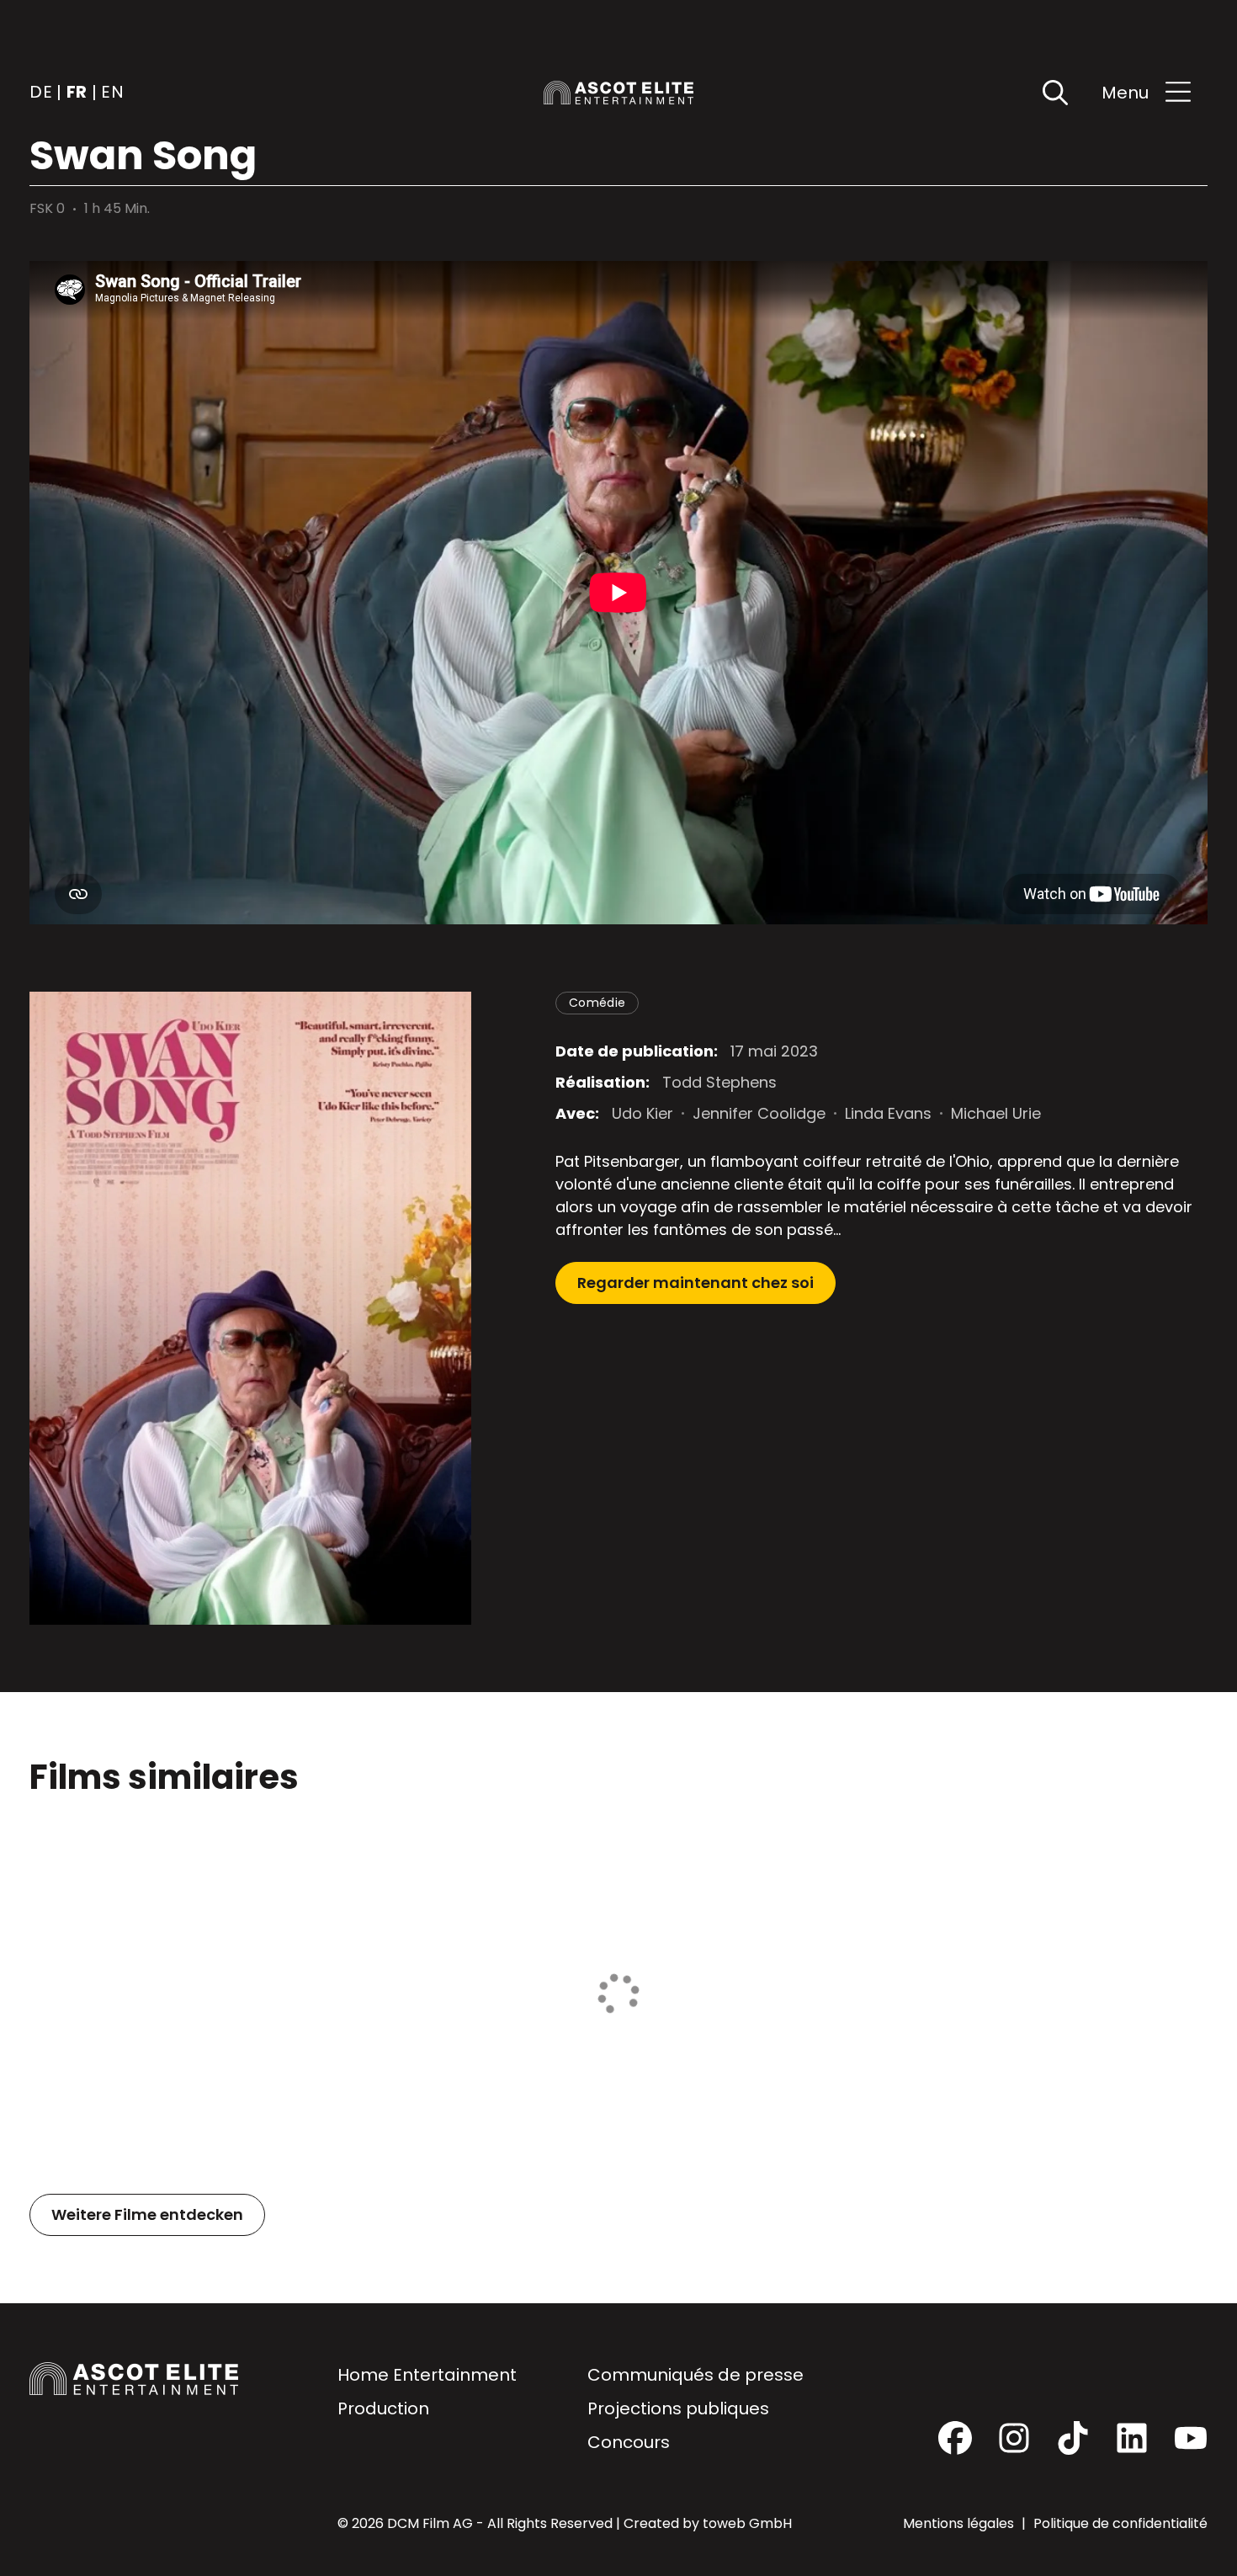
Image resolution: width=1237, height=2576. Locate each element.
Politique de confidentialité (1120, 2523)
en (112, 93)
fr (77, 93)
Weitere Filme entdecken (147, 2214)
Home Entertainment (427, 2375)
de (41, 93)
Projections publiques (678, 2408)
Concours (629, 2442)
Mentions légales (960, 2523)
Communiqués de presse (695, 2375)
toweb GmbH (747, 2523)
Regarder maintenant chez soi (695, 1283)
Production (383, 2408)
